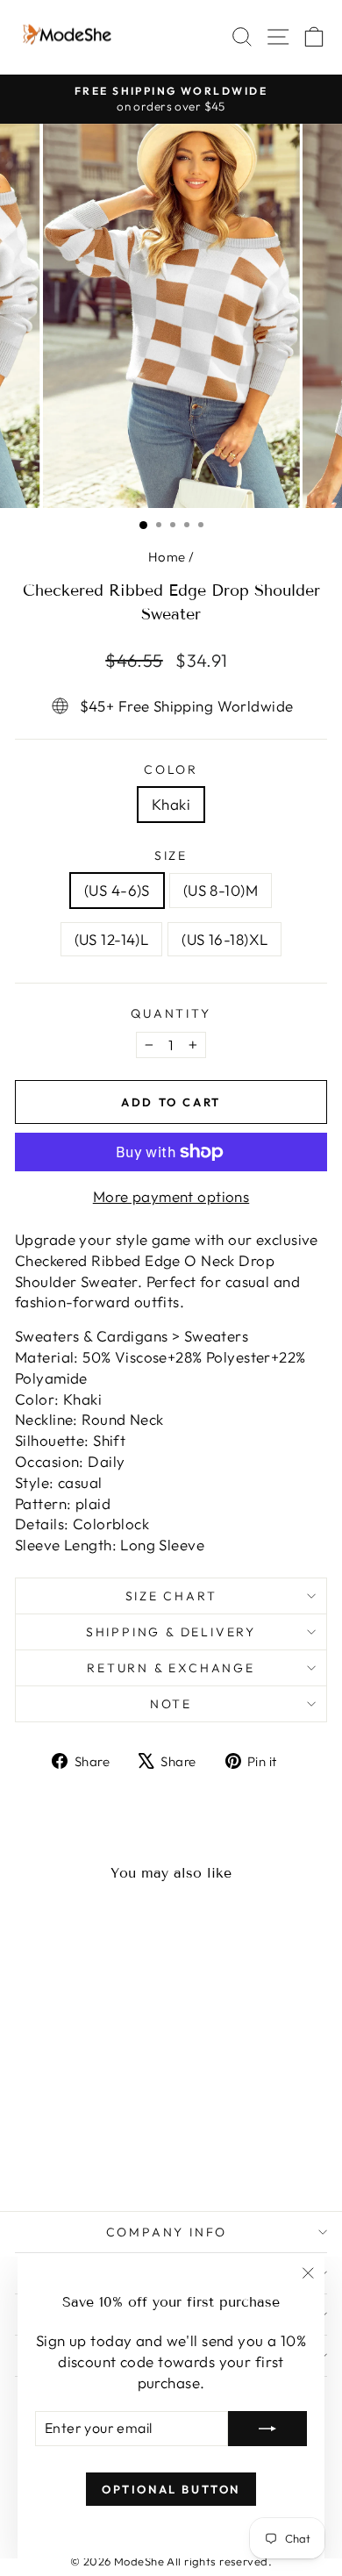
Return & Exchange (171, 1668)
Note (171, 1704)
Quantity (171, 1013)
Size (171, 855)
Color (171, 769)
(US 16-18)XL (224, 939)
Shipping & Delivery (171, 1632)
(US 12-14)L (112, 939)
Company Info (167, 2232)
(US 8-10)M (221, 890)
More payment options (171, 1196)
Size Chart (171, 1596)
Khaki (171, 804)
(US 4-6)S (117, 890)
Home (167, 557)
